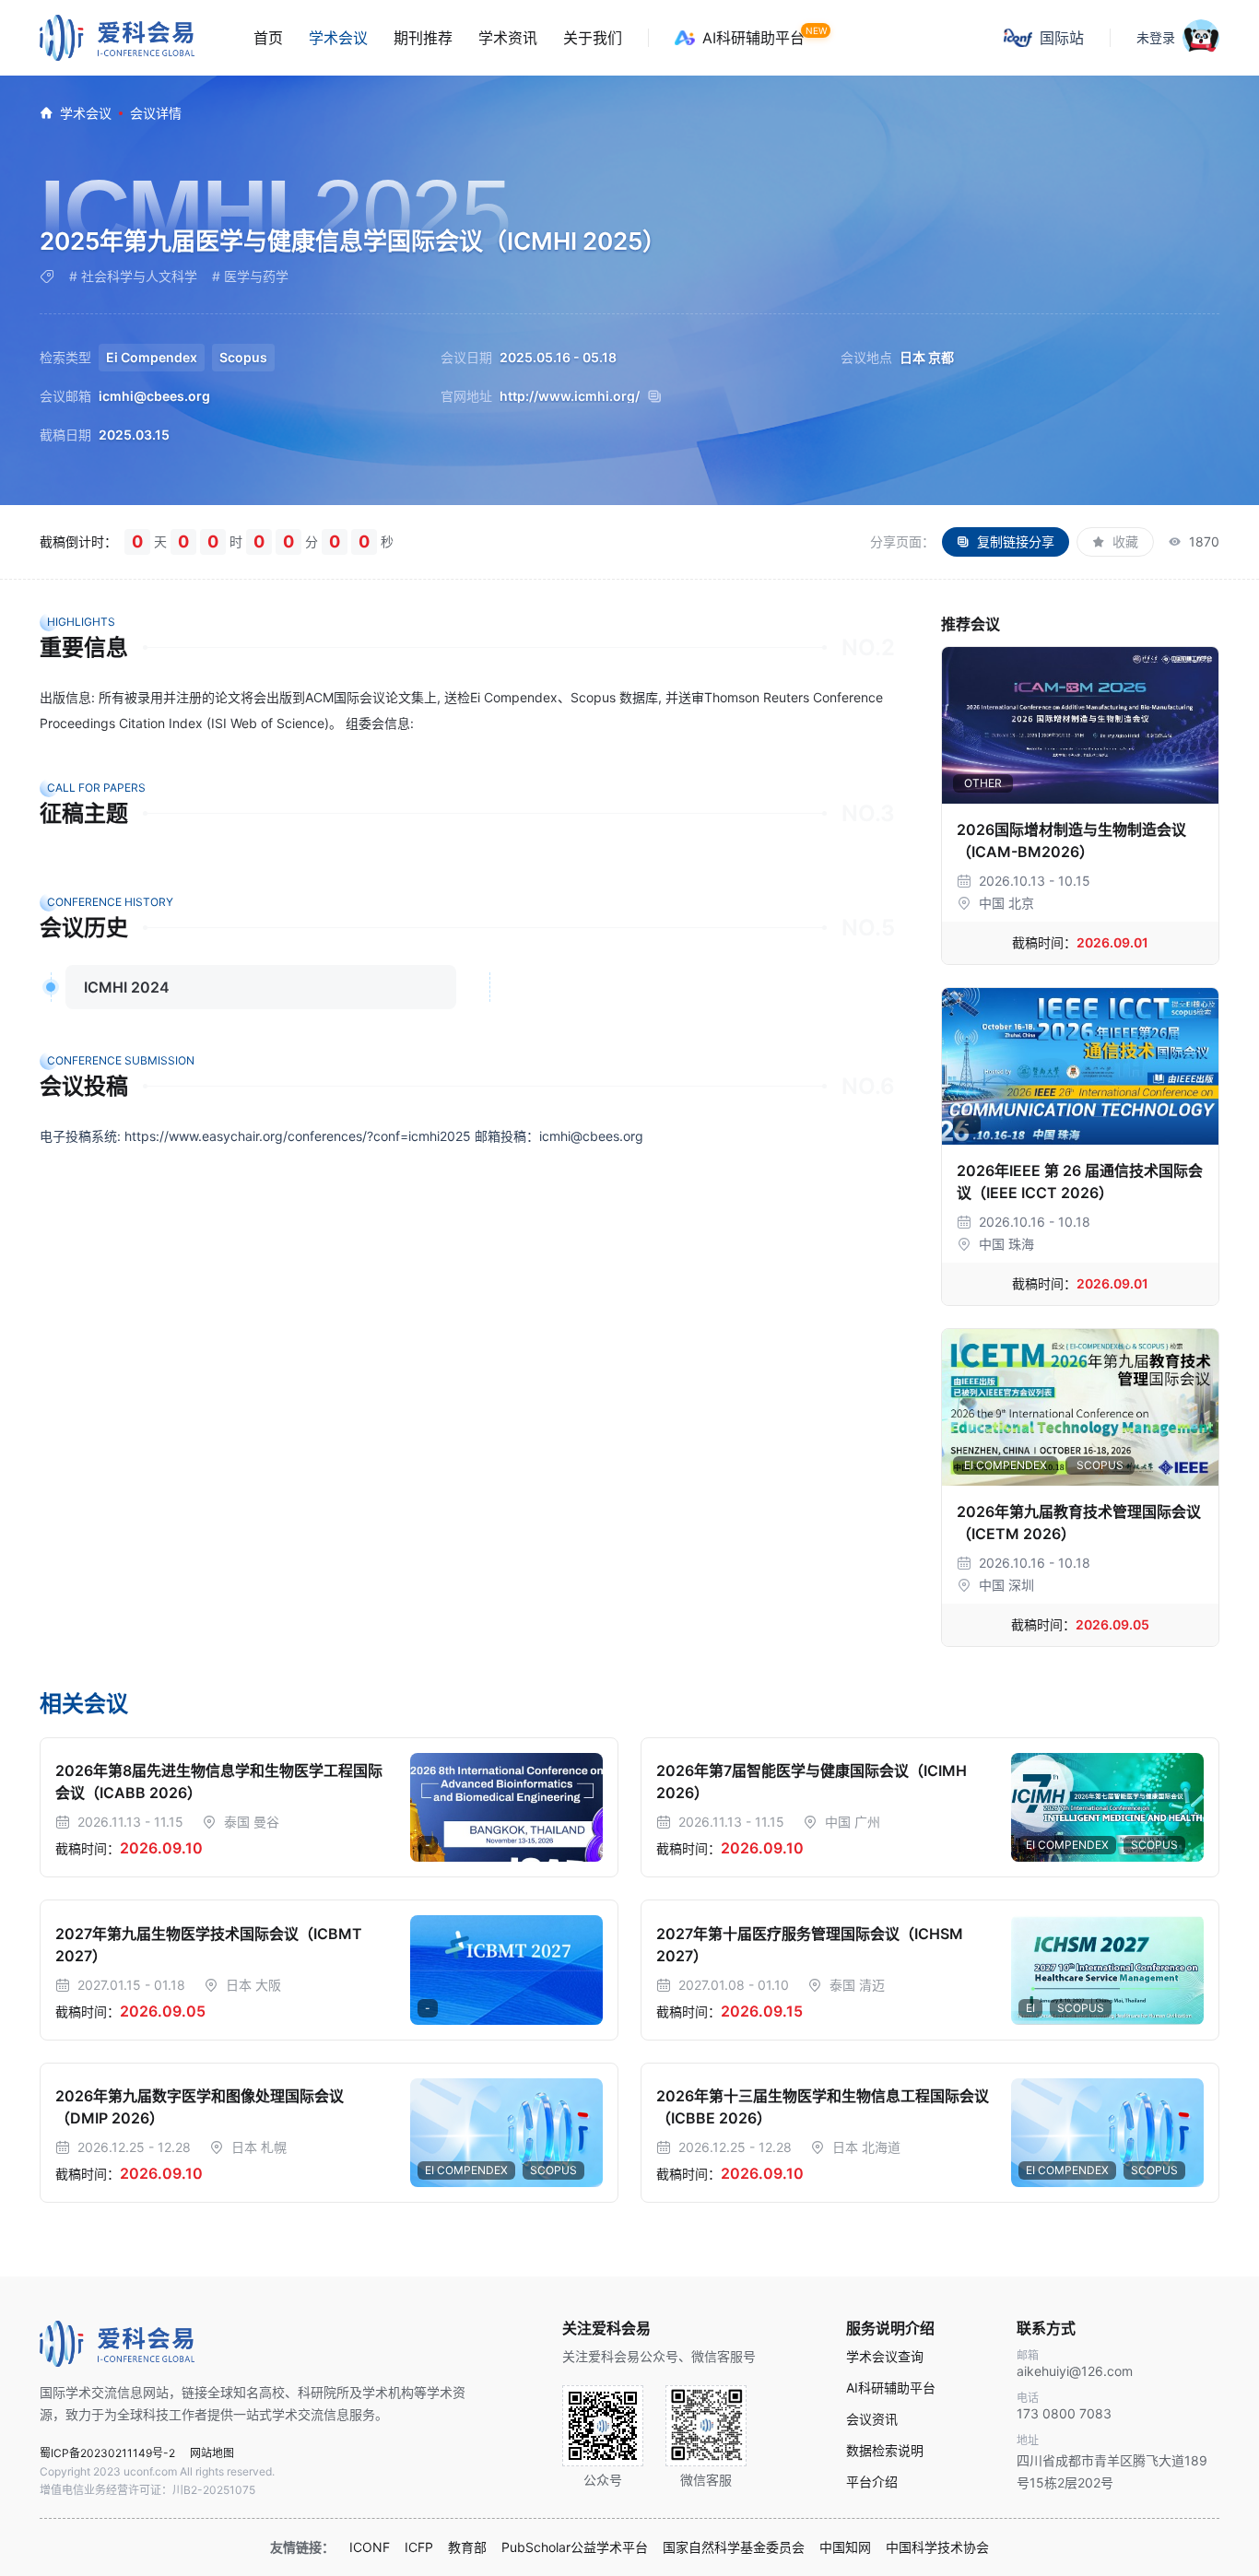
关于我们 (593, 38)
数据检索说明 (885, 2451)
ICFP (419, 2547)
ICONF (370, 2547)
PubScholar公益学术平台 (575, 2547)
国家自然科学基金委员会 (734, 2547)
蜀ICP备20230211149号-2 (107, 2453)
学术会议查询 (885, 2357)
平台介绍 (872, 2482)
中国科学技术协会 (937, 2547)
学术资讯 (508, 38)
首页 (268, 38)
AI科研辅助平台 (753, 38)
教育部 (467, 2547)
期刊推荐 (423, 38)
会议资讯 (872, 2419)
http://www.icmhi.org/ (570, 396)
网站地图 (212, 2453)
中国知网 (845, 2547)
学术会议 (338, 38)
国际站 (1062, 38)
